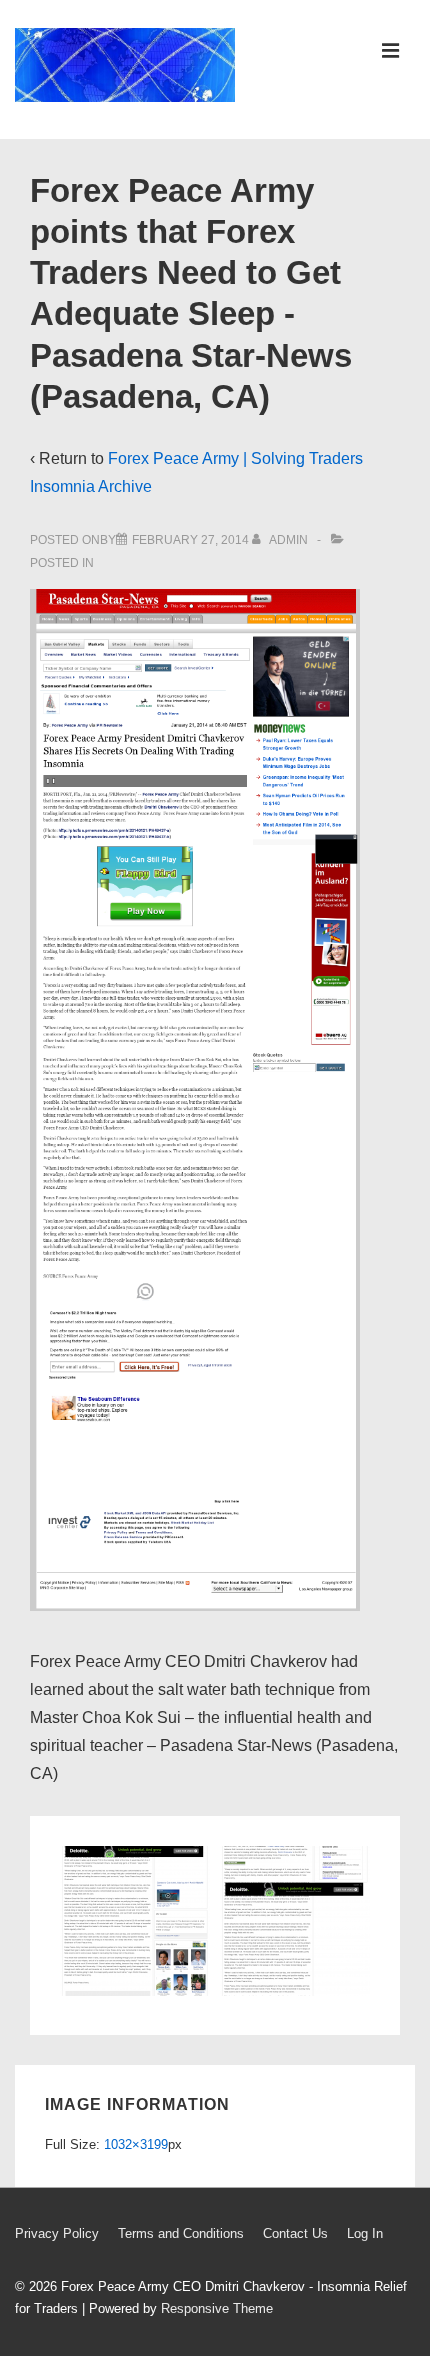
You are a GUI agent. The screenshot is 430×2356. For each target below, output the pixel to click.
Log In (365, 2233)
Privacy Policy (57, 2233)
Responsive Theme (217, 2308)
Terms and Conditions (181, 2233)
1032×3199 (136, 2144)
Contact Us (295, 2233)
